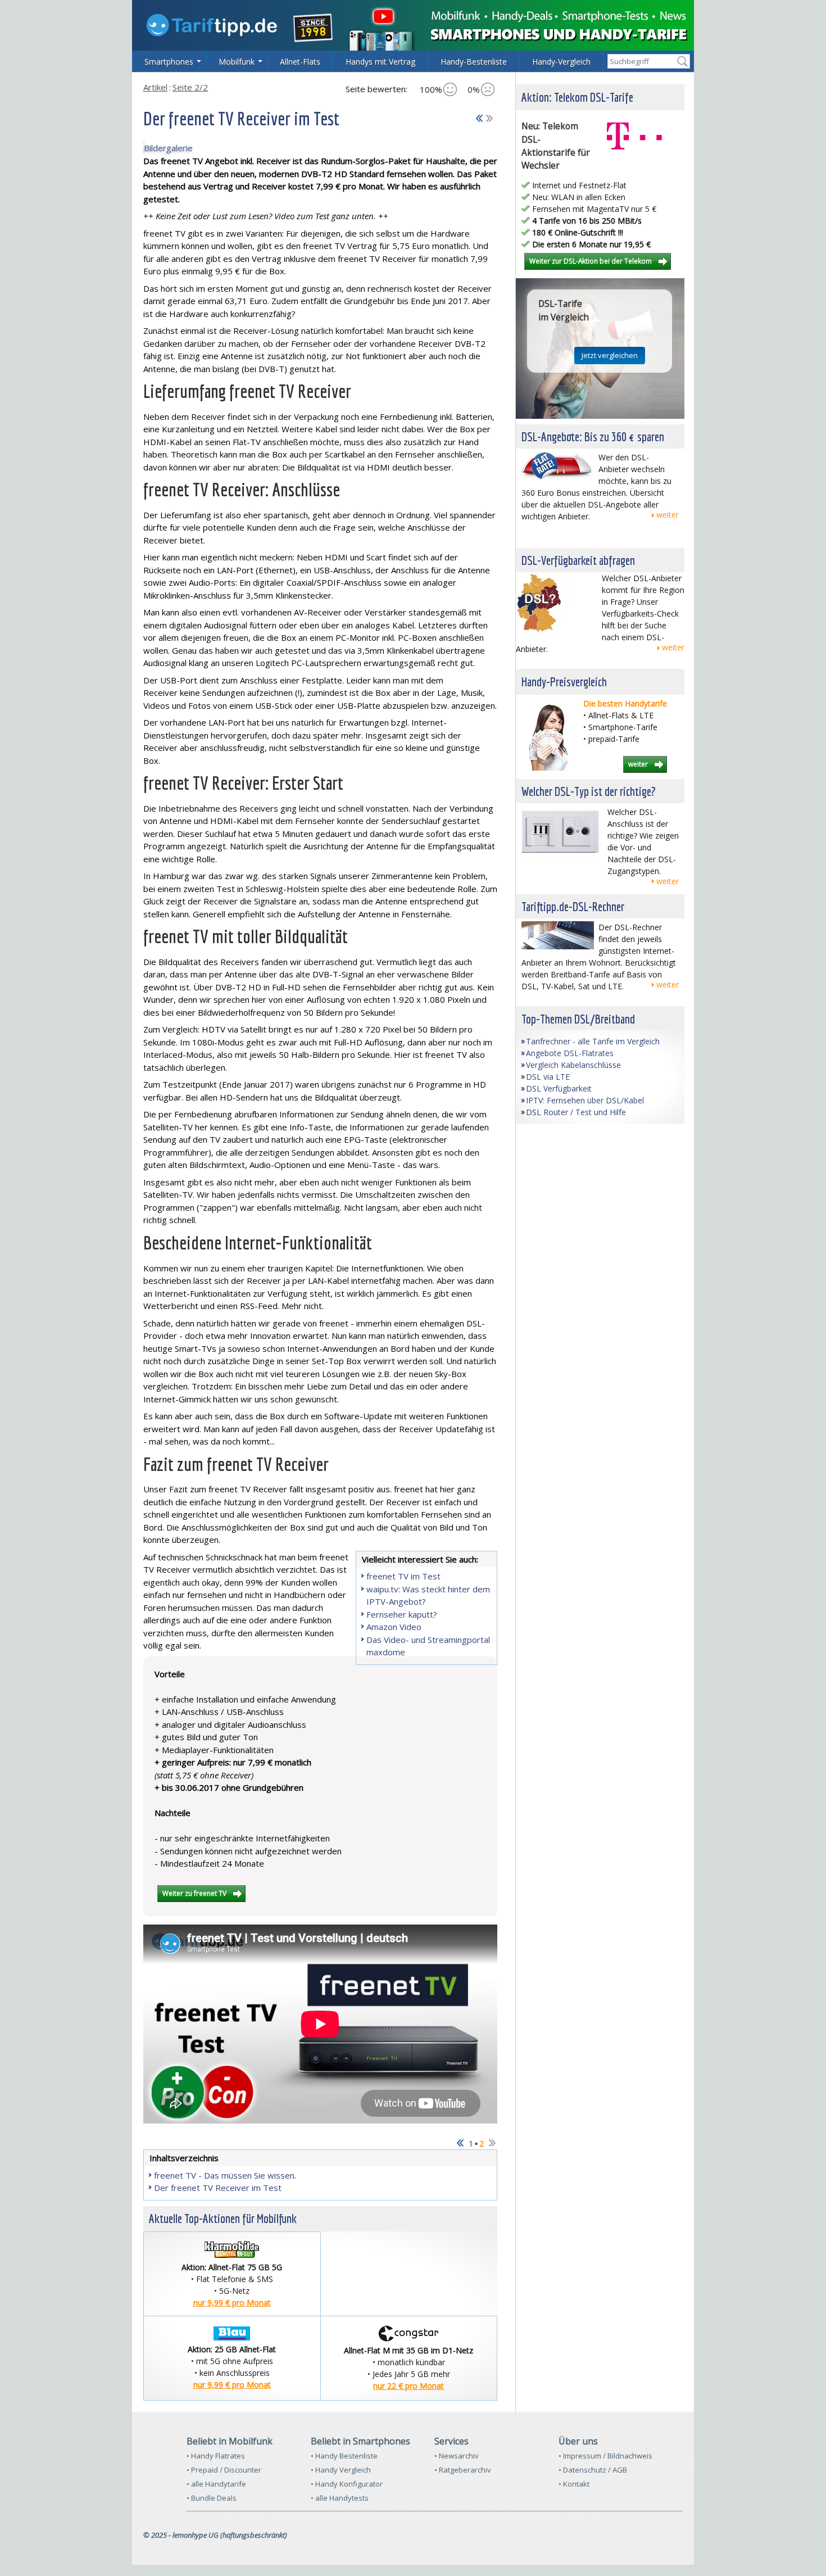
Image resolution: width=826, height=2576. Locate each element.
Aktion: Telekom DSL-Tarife (577, 97)
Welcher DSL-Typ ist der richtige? (589, 791)
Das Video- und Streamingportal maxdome (428, 1646)
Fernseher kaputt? (402, 1614)
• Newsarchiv (457, 2456)
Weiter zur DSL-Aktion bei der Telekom (591, 261)
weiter (668, 515)
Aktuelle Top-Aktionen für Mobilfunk (223, 2218)
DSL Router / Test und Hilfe (576, 1112)
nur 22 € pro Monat (409, 2386)
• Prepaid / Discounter (224, 2470)
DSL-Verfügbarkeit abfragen (578, 560)
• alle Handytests (340, 2498)
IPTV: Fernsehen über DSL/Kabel (585, 1100)
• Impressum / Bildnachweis (605, 2456)
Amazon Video (394, 1627)
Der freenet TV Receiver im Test (218, 2188)
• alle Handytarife (216, 2484)
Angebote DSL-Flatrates (570, 1053)
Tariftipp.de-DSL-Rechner (573, 906)
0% (474, 89)
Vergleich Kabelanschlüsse (573, 1065)
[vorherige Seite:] (479, 116)
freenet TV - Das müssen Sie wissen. (225, 2175)
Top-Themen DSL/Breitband (578, 1019)
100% (431, 89)
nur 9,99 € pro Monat (232, 2303)
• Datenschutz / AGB (593, 2470)
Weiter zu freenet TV (194, 1893)
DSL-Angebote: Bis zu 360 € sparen (593, 436)
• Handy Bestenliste (344, 2456)
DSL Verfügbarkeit (559, 1088)
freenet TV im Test (403, 1576)
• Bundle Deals (212, 2498)
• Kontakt (574, 2484)
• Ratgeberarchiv (463, 2470)
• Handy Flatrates (216, 2456)
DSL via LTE (548, 1077)
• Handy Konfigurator (347, 2484)
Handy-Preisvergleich (564, 682)
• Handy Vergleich (341, 2470)
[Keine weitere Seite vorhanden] (489, 116)
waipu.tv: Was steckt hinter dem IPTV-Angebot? (428, 1595)
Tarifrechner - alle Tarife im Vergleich (593, 1041)
